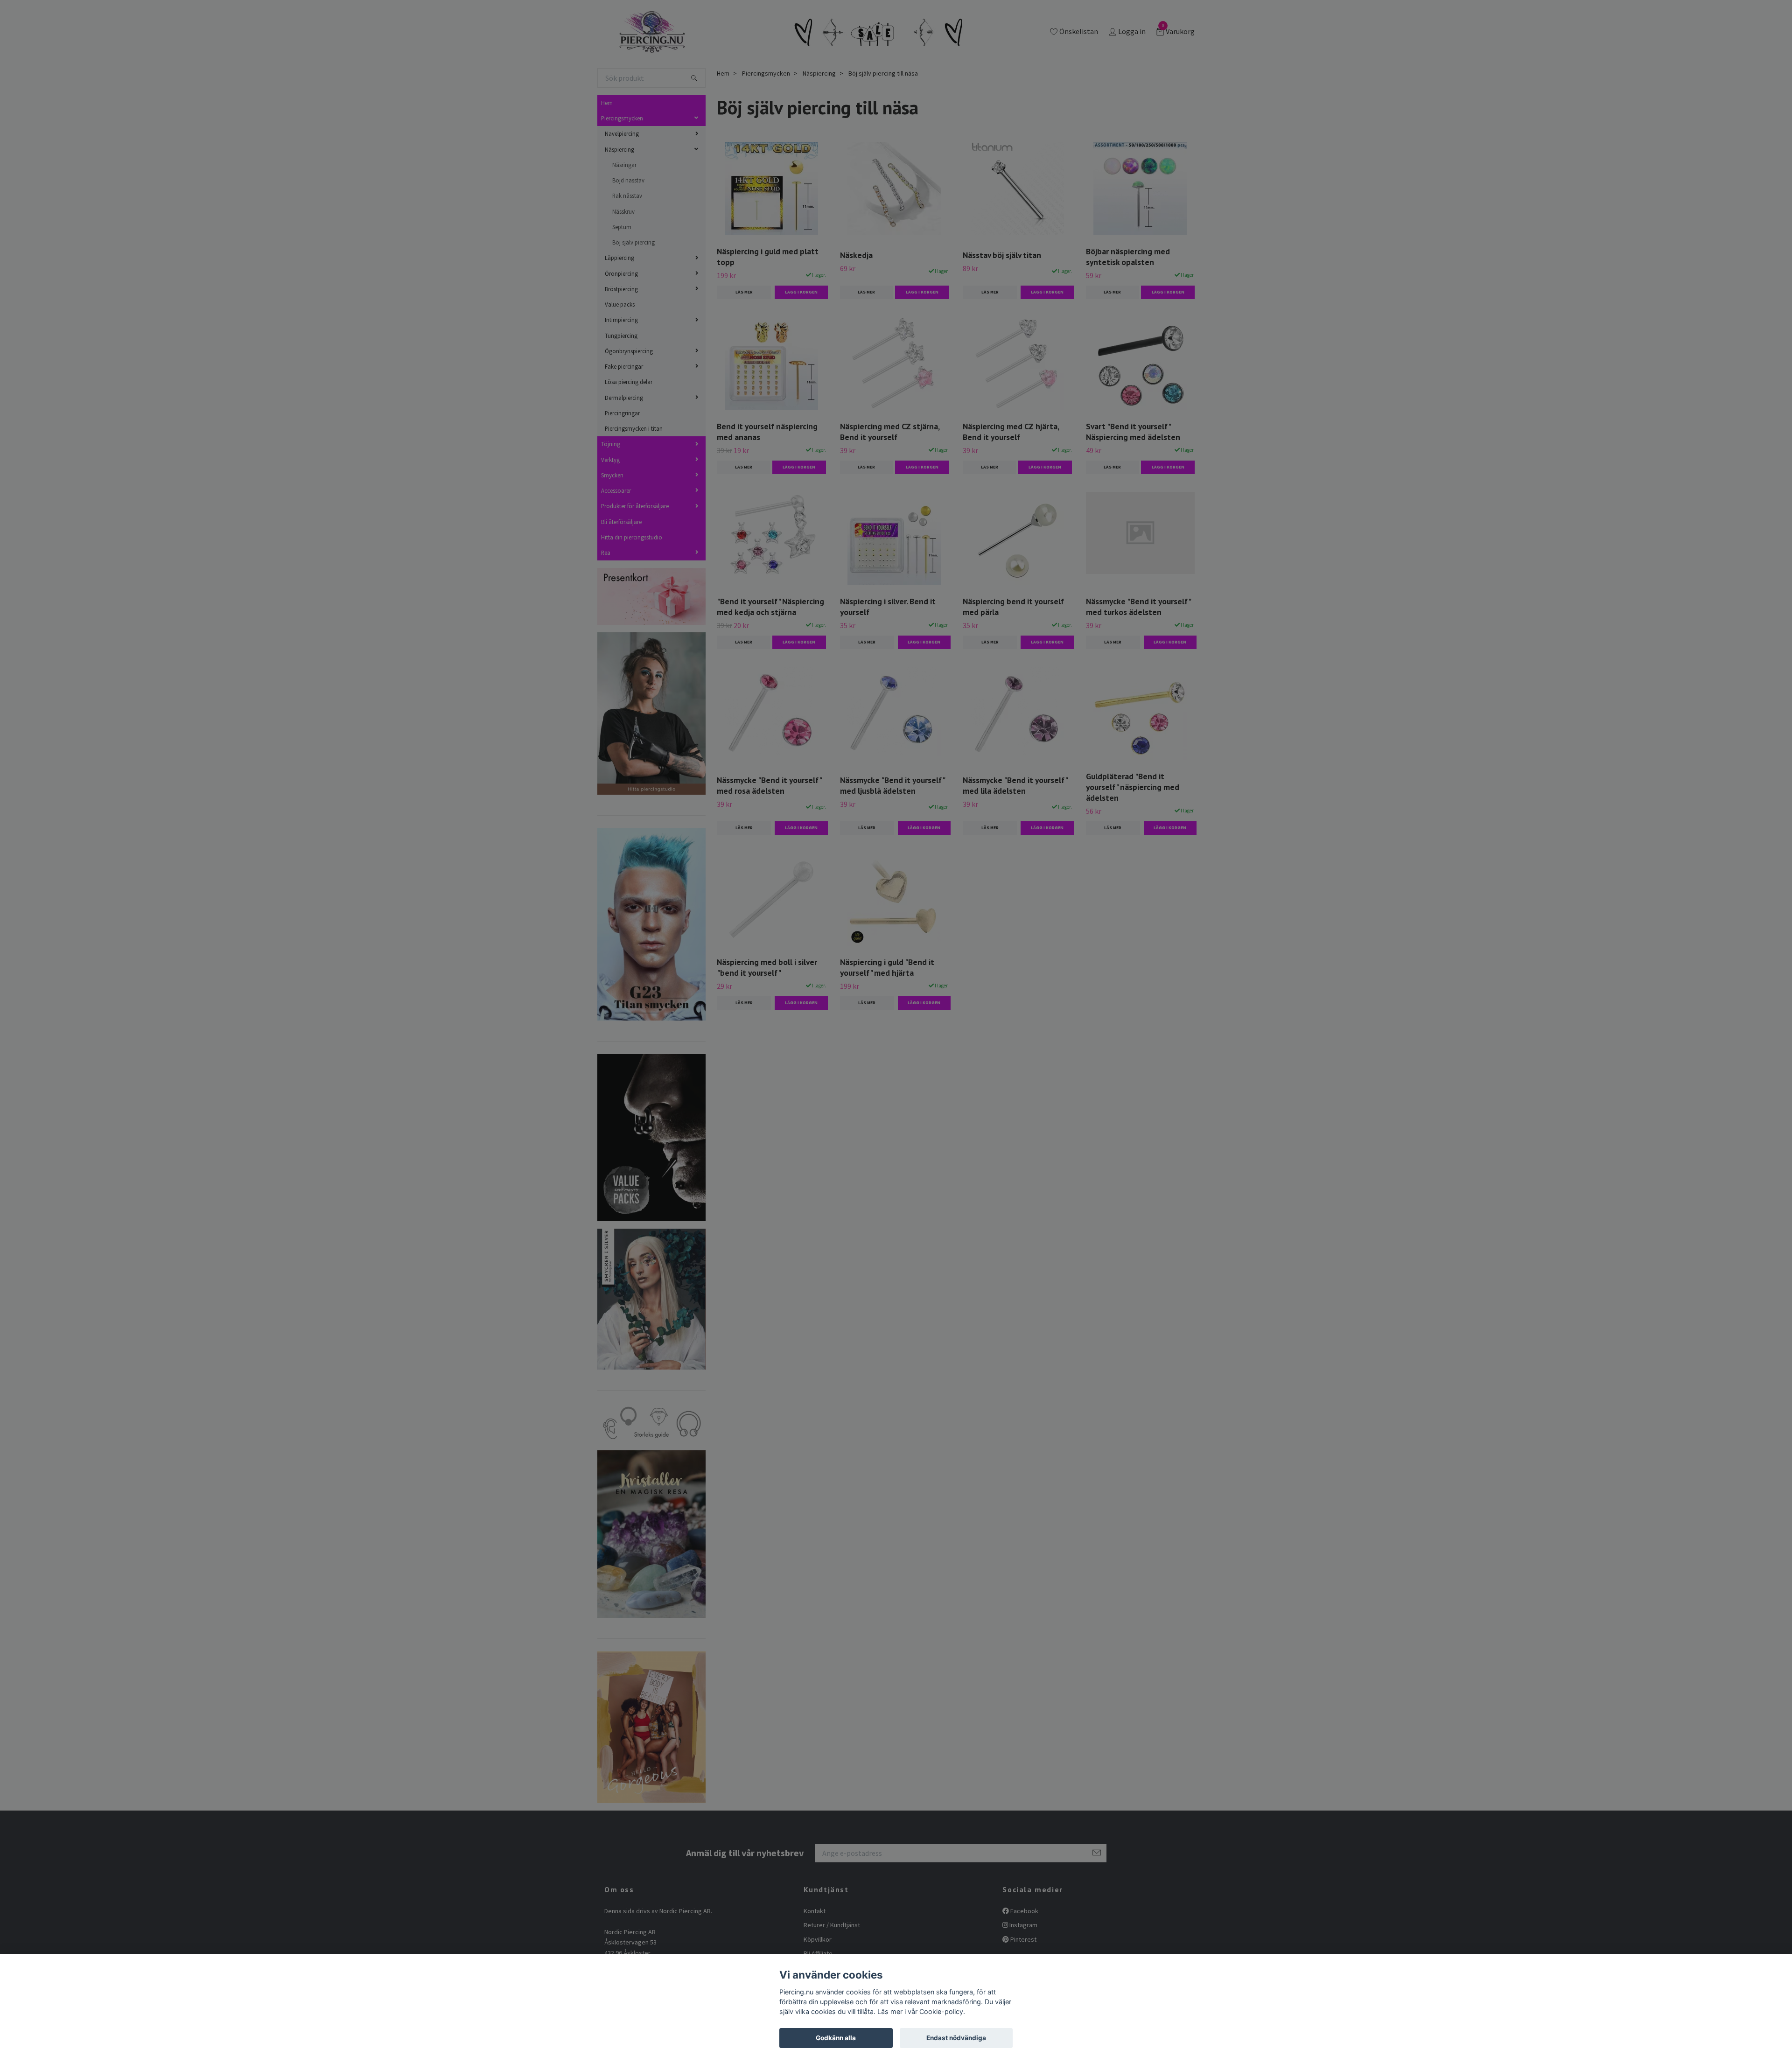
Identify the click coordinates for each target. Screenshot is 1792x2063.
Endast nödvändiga (956, 2038)
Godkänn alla (836, 2038)
